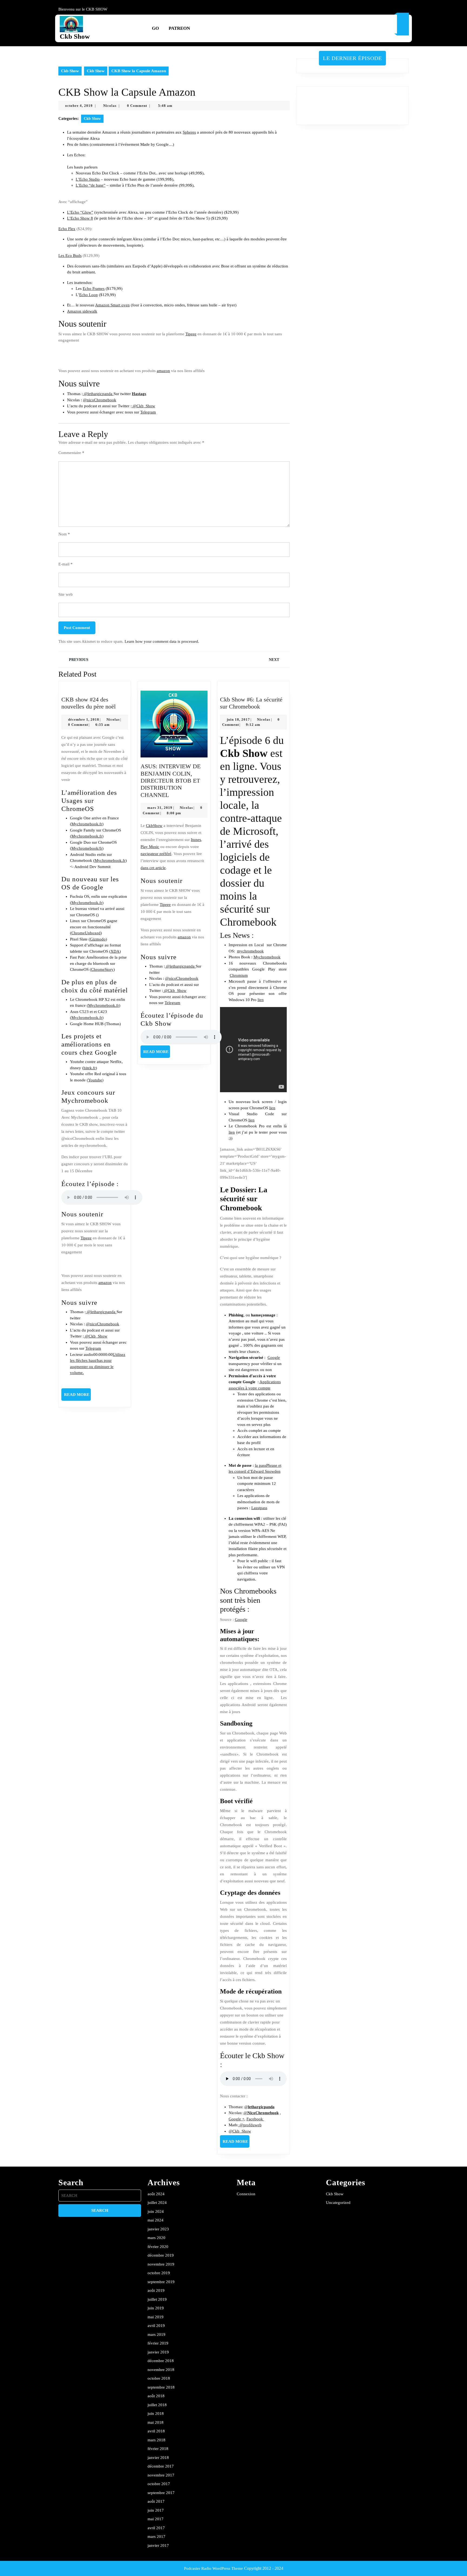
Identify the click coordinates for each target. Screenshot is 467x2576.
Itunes (196, 840)
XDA (115, 951)
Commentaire (71, 453)
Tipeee (191, 334)
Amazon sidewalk (82, 311)
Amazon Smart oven (112, 305)
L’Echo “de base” (91, 185)
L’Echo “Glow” (80, 212)
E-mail (66, 564)
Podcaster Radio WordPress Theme (214, 2568)
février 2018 (158, 2449)
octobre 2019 (159, 2273)
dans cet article (153, 868)
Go (155, 28)
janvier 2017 (158, 2545)
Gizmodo (98, 939)
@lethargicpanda (98, 394)
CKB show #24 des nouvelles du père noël (89, 703)
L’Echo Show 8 (80, 218)
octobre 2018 (159, 2378)
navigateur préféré (156, 854)
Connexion (246, 2194)
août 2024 (156, 2194)
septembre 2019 (161, 2282)
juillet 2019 (157, 2299)
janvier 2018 (158, 2458)
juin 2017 (156, 2510)
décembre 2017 (161, 2466)
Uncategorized (338, 2203)
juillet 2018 (157, 2405)
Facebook (255, 2119)
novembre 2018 (161, 2370)
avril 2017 (156, 2528)
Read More (77, 1396)
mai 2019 (156, 2317)
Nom (64, 534)
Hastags (139, 394)
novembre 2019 (161, 2264)
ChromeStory (102, 969)
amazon (163, 371)
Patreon (179, 28)
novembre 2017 (161, 2475)
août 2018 (156, 2396)
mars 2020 (156, 2238)
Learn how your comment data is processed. (162, 641)
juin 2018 (156, 2413)
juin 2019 (156, 2308)
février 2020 (158, 2247)
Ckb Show (75, 36)
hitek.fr (90, 1068)
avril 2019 (156, 2326)
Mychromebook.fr (87, 824)
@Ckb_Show (143, 406)
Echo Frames (94, 289)
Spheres (189, 132)
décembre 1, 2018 (84, 719)
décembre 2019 (161, 2255)
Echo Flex (67, 229)
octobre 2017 (159, 2484)
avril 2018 (156, 2431)
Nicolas (110, 106)
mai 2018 (156, 2422)
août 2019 (156, 2290)
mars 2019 (156, 2335)
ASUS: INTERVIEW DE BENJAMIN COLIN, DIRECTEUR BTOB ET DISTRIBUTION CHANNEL (171, 781)
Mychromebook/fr (87, 848)
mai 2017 (156, 2519)
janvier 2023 (158, 2229)
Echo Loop (89, 295)
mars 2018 (156, 2440)
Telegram (148, 412)
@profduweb (250, 2125)
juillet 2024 (157, 2203)
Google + (236, 2119)
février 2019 (158, 2343)
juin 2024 (156, 2211)
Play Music (150, 847)
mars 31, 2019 (160, 808)
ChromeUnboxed (86, 933)
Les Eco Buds (70, 256)
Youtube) (96, 1080)
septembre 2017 (161, 2493)
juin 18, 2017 (238, 719)
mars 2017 (156, 2537)
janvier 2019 (158, 2352)
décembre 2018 (161, 2361)
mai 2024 (156, 2220)
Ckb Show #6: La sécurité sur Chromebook (251, 703)
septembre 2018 (161, 2387)
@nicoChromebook (100, 400)
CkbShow (154, 826)
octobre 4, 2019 (79, 106)
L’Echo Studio (88, 179)
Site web (66, 594)
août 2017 (156, 2501)
